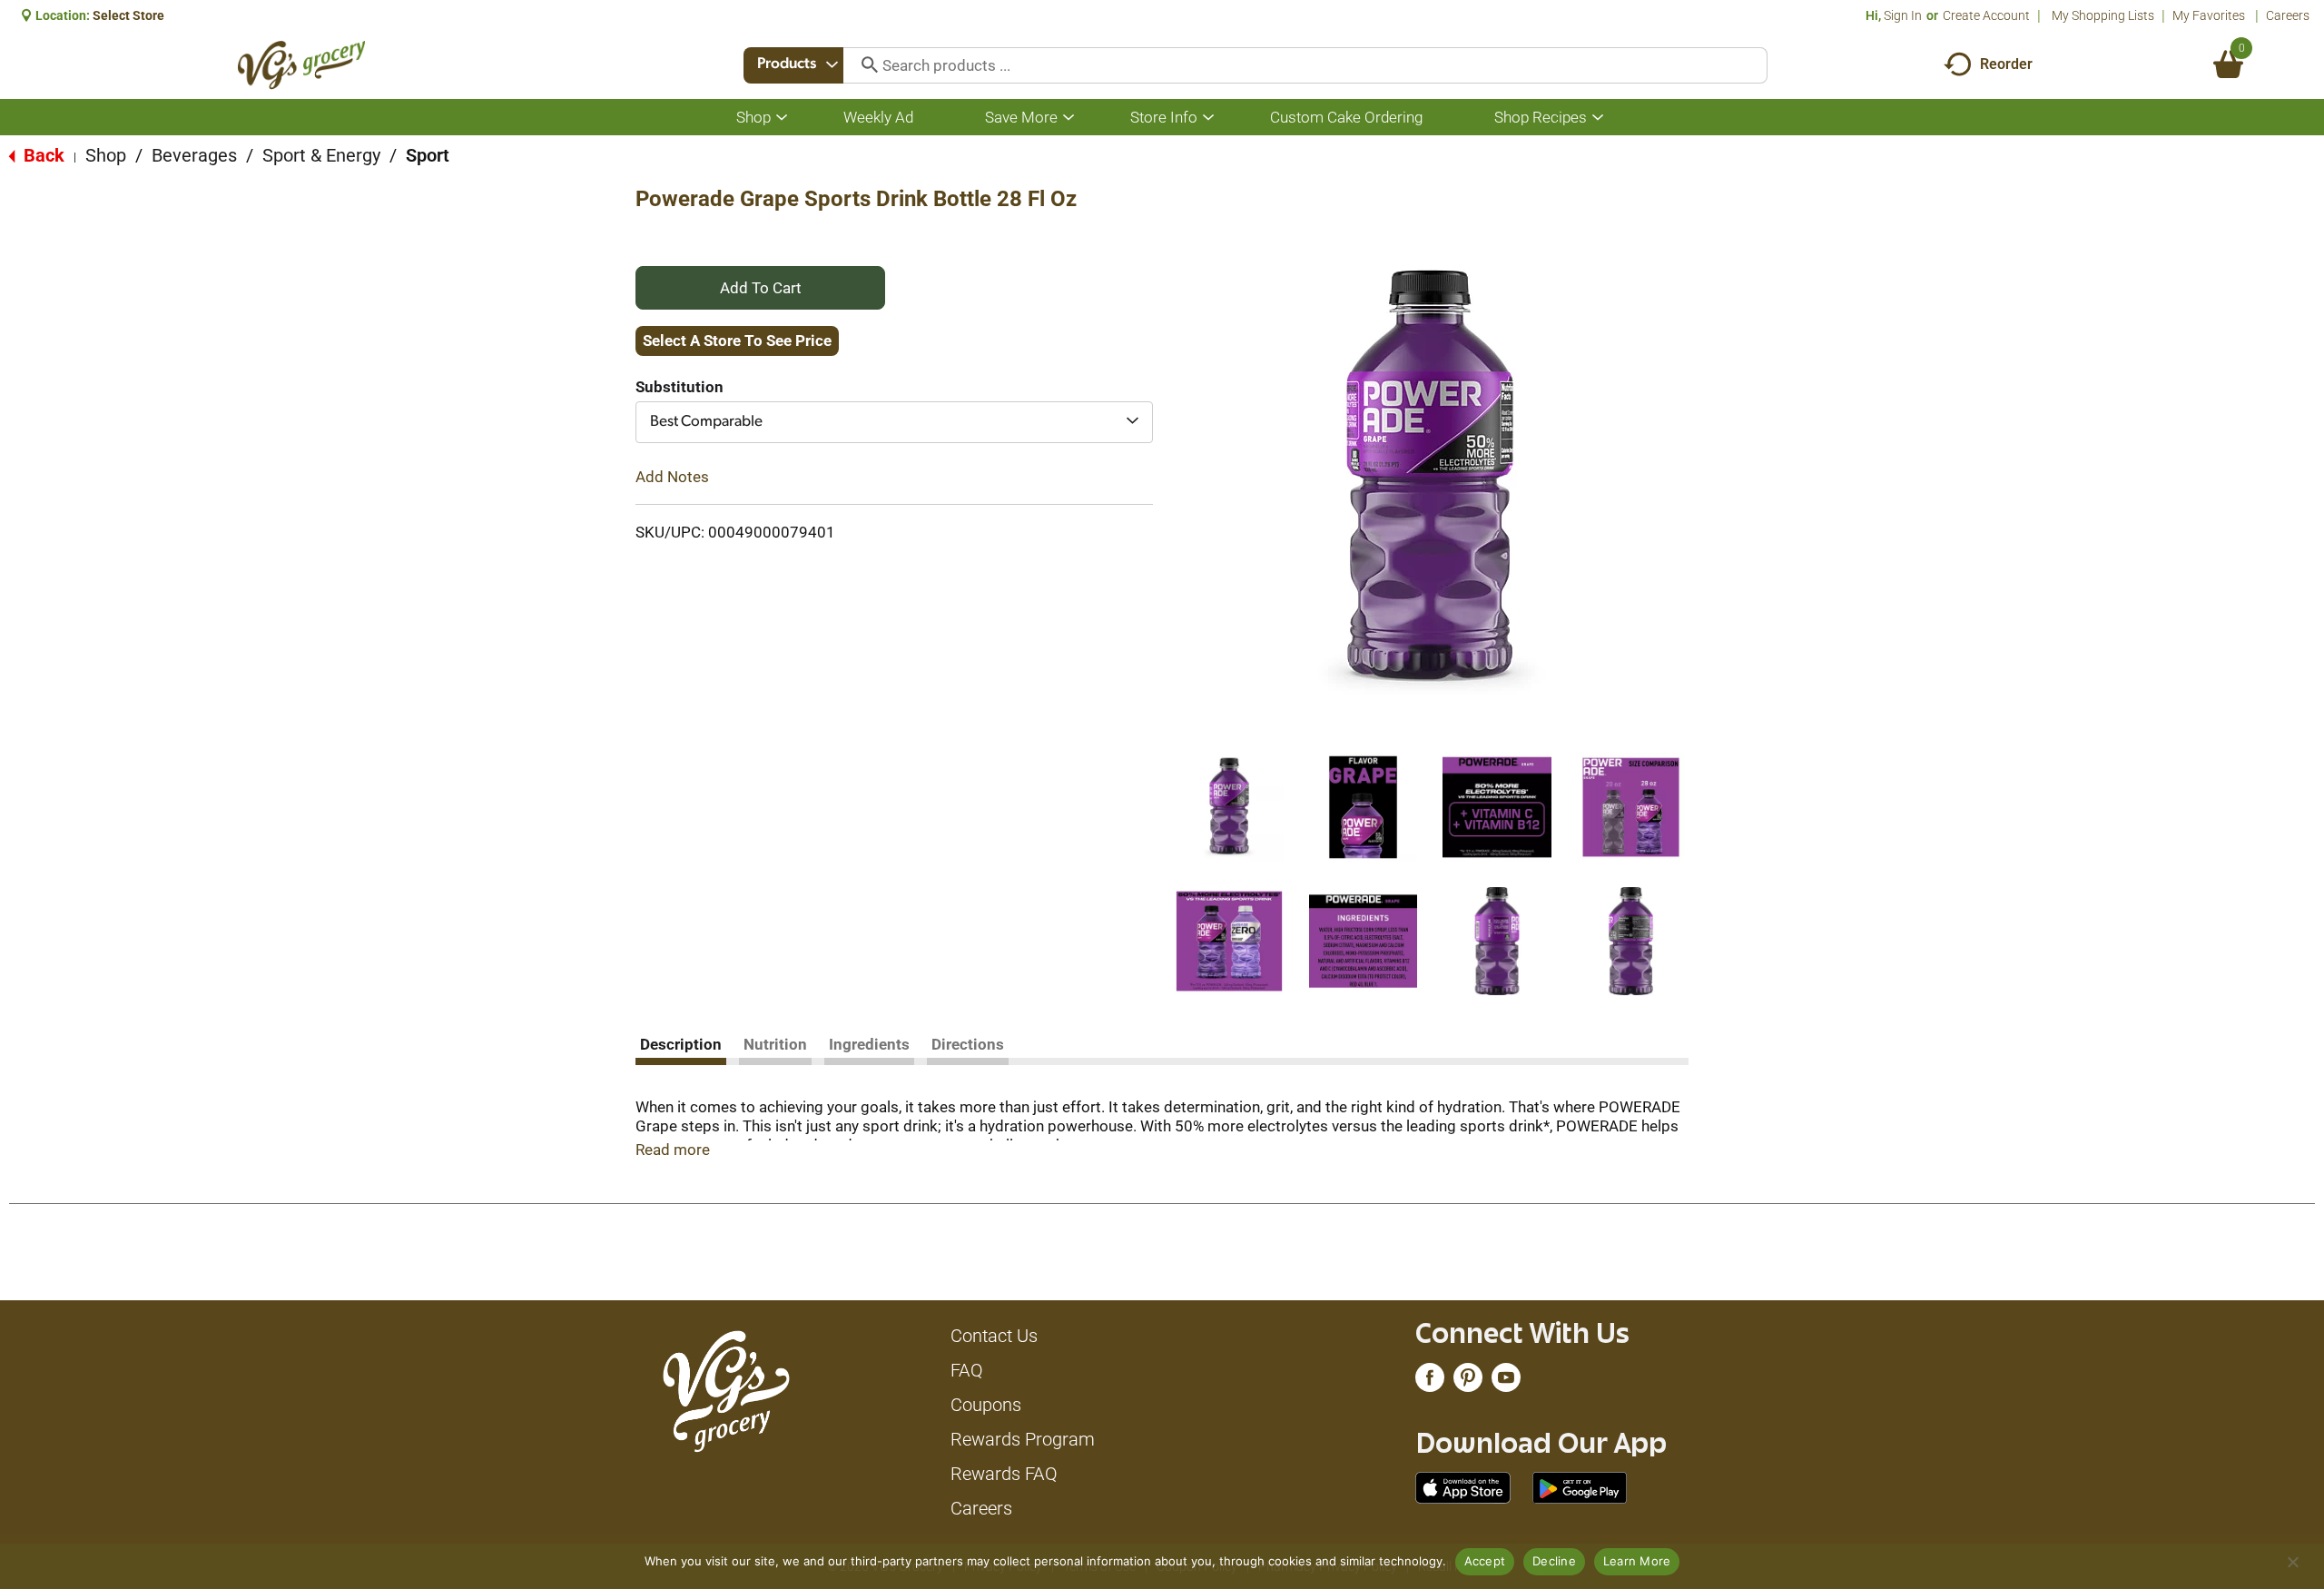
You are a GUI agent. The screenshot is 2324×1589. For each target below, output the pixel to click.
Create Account (1986, 15)
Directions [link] (968, 1044)
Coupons (986, 1405)
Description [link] (681, 1044)
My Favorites (2209, 15)
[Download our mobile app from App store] (1463, 1486)
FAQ (967, 1370)
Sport (428, 155)
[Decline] (2292, 1562)
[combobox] (793, 65)
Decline (1554, 1561)
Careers (2288, 15)
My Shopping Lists (2103, 15)
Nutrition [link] (775, 1044)
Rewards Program (1023, 1439)
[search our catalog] (863, 65)
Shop (106, 155)
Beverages (194, 155)
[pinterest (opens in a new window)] (1468, 1382)
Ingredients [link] (869, 1044)
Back (42, 155)
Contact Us (994, 1336)
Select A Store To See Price (737, 340)
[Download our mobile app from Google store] (1580, 1486)
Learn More (1637, 1561)
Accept (1485, 1561)
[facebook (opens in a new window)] (1430, 1382)
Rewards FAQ (1004, 1474)
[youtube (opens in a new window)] (1506, 1382)
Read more (673, 1150)
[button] (1229, 807)
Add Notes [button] (672, 477)
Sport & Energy (321, 155)
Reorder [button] (2006, 64)
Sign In (1903, 15)
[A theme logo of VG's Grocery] (302, 65)
